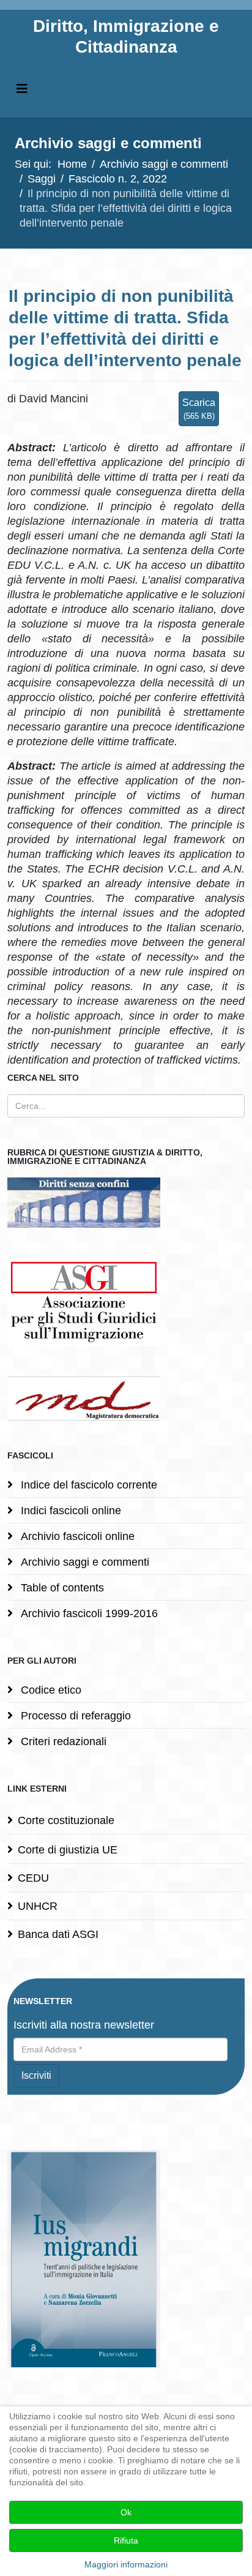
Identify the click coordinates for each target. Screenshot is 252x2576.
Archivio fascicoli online (76, 1536)
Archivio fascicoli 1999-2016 (88, 1613)
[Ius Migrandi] (126, 2259)
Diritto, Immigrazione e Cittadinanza (126, 36)
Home (72, 164)
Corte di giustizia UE (68, 1850)
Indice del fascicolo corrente (87, 1485)
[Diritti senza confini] (126, 1203)
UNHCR (38, 1906)
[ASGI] (126, 1302)
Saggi (42, 179)
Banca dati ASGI (58, 1934)
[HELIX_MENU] (22, 89)
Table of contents (61, 1588)
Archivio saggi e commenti (164, 164)
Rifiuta (126, 2540)
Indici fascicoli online (69, 1511)
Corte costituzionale (66, 1820)
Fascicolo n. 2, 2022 (118, 179)
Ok (126, 2512)
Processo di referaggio (74, 1716)
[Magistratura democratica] (126, 1399)
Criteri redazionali (62, 1741)
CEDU (33, 1878)
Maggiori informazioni (126, 2564)
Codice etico (50, 1690)
